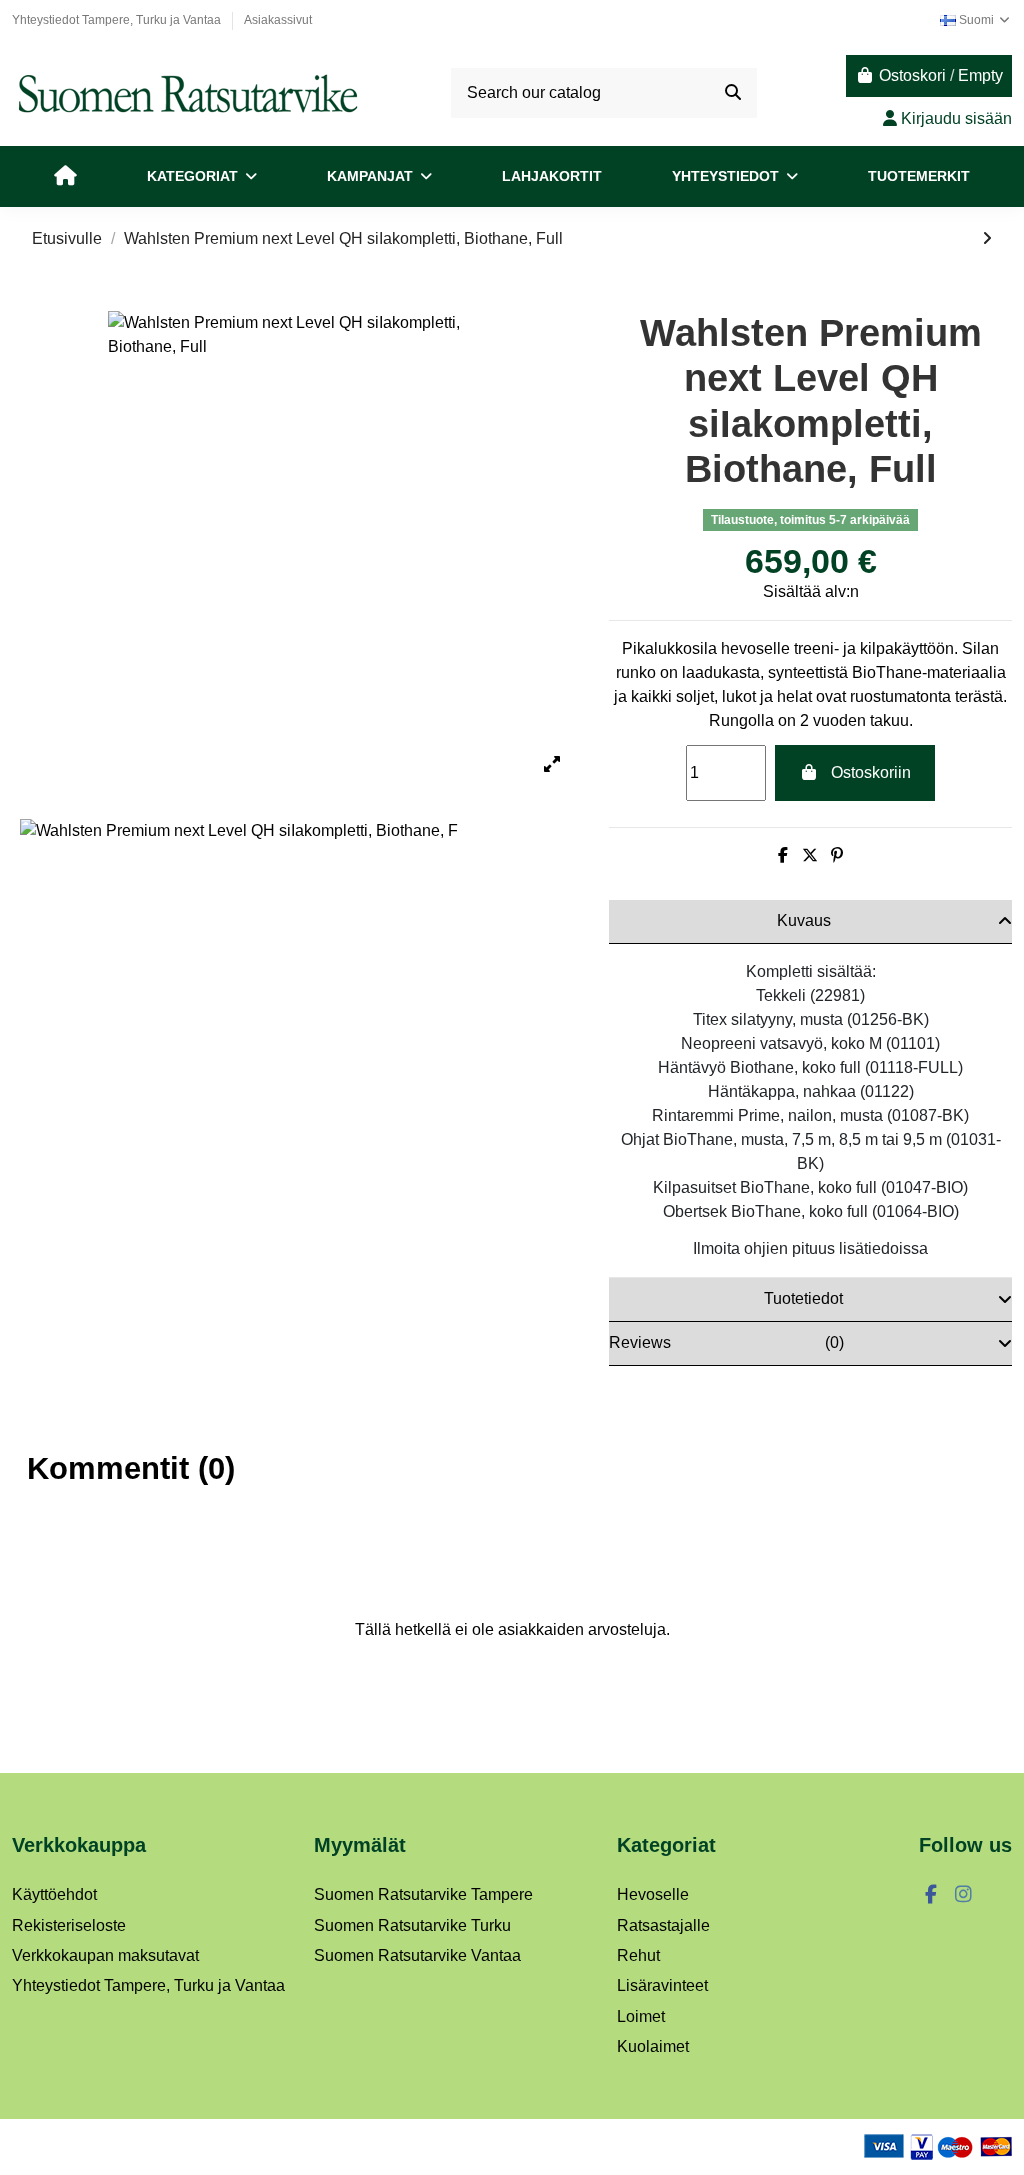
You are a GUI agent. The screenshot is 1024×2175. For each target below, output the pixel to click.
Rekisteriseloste (69, 1925)
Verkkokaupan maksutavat (105, 1955)
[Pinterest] (837, 855)
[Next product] (987, 238)
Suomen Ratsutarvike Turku (412, 1925)
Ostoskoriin (871, 772)
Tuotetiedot (803, 1298)
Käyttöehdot (54, 1894)
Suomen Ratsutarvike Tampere (423, 1894)
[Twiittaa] (810, 855)
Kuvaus (804, 920)
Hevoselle (653, 1894)
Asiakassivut (278, 20)
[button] (202, 176)
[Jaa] (783, 855)
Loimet (641, 2016)
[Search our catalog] (733, 93)
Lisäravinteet (662, 1985)
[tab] (810, 922)
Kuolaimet (653, 2046)
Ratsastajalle (663, 1925)
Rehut (638, 1955)
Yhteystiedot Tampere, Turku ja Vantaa (118, 20)
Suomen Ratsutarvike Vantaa (417, 1955)
